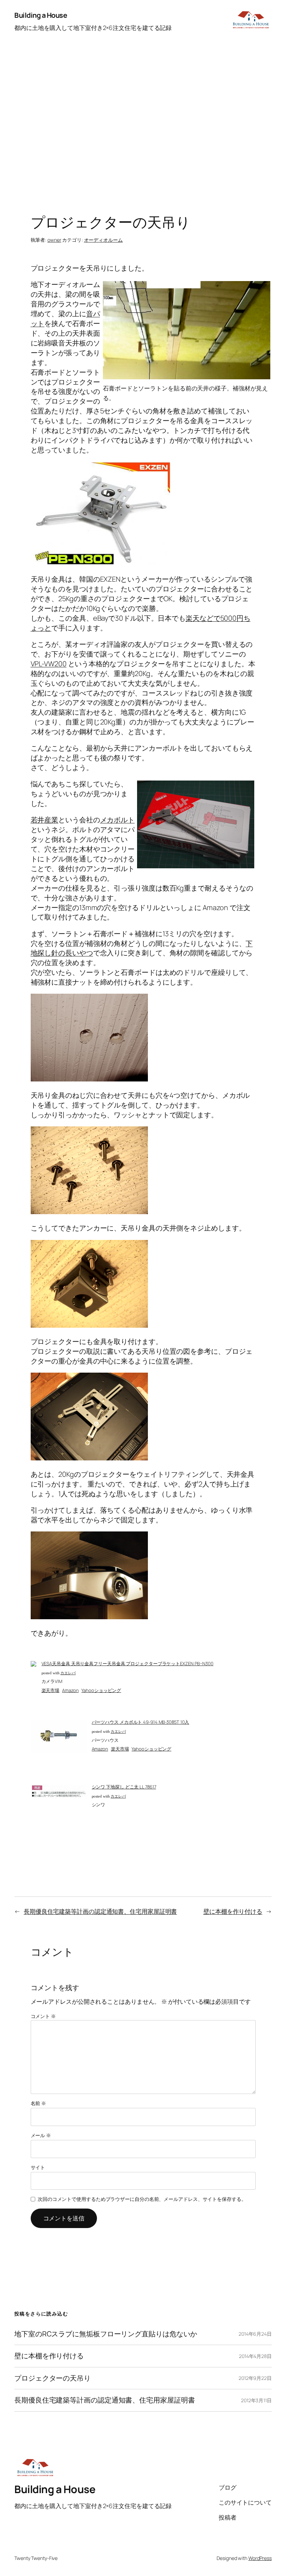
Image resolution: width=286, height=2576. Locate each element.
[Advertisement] (143, 125)
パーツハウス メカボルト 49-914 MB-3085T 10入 (141, 1722)
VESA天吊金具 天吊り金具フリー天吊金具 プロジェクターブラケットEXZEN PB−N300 (127, 1663)
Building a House (41, 15)
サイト (38, 2167)
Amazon (70, 1690)
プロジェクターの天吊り (52, 2378)
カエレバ (68, 1673)
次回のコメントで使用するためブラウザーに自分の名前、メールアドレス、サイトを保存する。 (142, 2199)
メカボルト (118, 820)
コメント (43, 2016)
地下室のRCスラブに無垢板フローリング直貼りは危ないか (106, 2334)
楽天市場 (51, 1690)
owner (54, 240)
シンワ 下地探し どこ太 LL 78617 (124, 1787)
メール (41, 2135)
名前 (39, 2103)
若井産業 (45, 820)
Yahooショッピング (101, 1690)
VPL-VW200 (49, 664)
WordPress (260, 2558)
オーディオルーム (103, 240)
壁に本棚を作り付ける (233, 1911)
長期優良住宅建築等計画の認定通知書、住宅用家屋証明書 (100, 1911)
